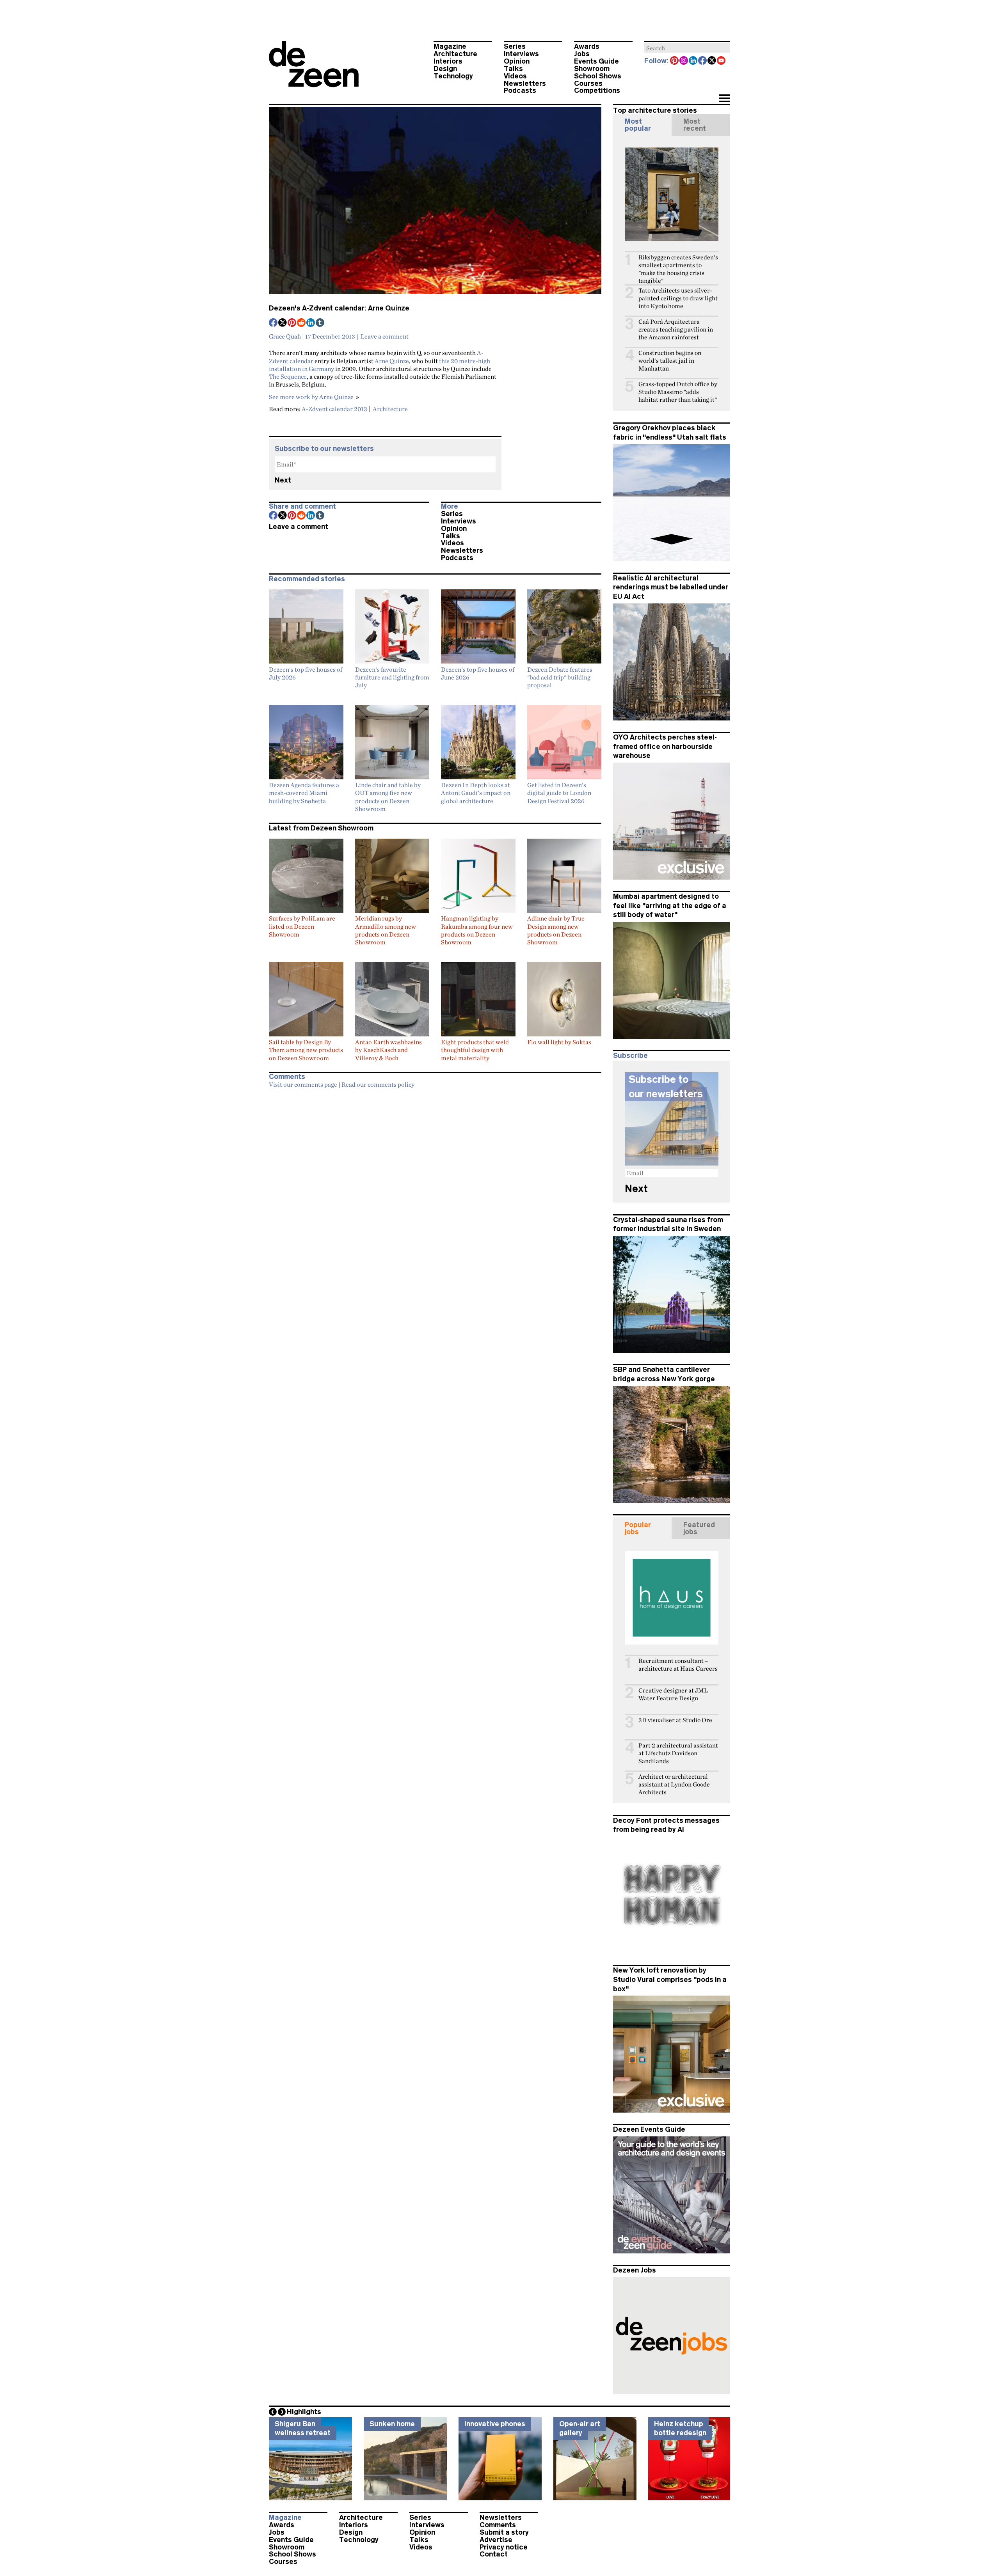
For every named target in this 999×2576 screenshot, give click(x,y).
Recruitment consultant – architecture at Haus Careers (678, 1665)
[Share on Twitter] (283, 323)
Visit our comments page (303, 1084)
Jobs (582, 54)
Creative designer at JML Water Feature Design (673, 1694)
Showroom (592, 69)
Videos (515, 76)
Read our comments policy (378, 1084)
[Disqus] (435, 1190)
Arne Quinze (392, 361)
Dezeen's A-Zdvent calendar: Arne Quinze (339, 308)
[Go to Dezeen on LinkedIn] (693, 61)
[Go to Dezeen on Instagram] (684, 61)
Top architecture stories (655, 110)
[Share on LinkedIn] (311, 323)
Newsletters (525, 83)
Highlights (304, 2412)
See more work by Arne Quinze (312, 397)
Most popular (638, 125)
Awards (587, 46)
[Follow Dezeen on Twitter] (712, 61)
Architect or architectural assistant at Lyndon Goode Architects (674, 1784)
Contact (494, 2554)
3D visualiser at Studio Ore (675, 1720)
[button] (724, 99)
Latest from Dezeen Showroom (321, 828)
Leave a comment (385, 336)
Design (445, 69)
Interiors (448, 61)
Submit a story (504, 2532)
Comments (498, 2525)
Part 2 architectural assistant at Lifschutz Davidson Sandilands (678, 1753)
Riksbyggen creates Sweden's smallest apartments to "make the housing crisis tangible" (678, 269)
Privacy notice (504, 2547)
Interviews (521, 54)
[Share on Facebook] (274, 323)
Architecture (455, 54)
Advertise (496, 2540)
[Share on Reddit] (302, 323)
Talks (513, 69)
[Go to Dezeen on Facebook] (703, 61)
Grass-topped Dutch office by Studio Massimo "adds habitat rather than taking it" (678, 392)
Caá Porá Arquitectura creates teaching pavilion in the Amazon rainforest (676, 329)
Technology (453, 76)
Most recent (695, 125)
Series (515, 46)
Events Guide (596, 61)
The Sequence (288, 376)
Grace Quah (285, 336)
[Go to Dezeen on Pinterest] (675, 61)
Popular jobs (638, 1528)
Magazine (450, 46)
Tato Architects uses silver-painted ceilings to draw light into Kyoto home (678, 298)
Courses (588, 83)
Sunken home (392, 2424)
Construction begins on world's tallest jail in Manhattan (670, 361)
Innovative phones (495, 2424)
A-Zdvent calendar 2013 (334, 409)
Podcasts (520, 90)
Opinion (517, 61)
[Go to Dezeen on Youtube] (722, 61)
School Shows (598, 76)
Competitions (597, 90)
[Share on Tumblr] (320, 323)
